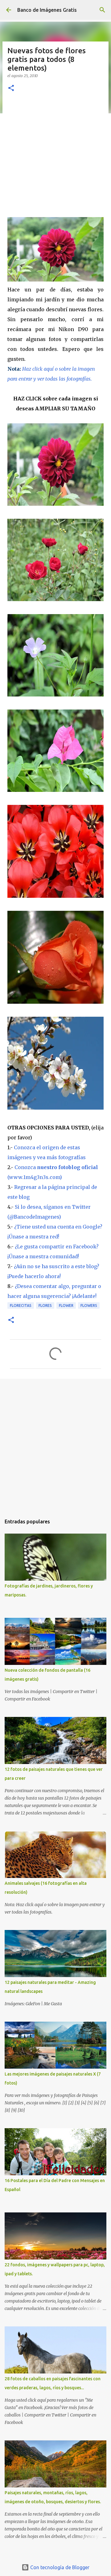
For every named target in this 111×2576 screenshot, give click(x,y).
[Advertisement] (55, 158)
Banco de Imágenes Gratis (47, 10)
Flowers (89, 1305)
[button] (11, 88)
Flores (45, 1305)
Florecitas (21, 1305)
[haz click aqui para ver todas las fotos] (55, 280)
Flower (66, 1305)
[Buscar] (102, 10)
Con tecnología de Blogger (59, 2567)
